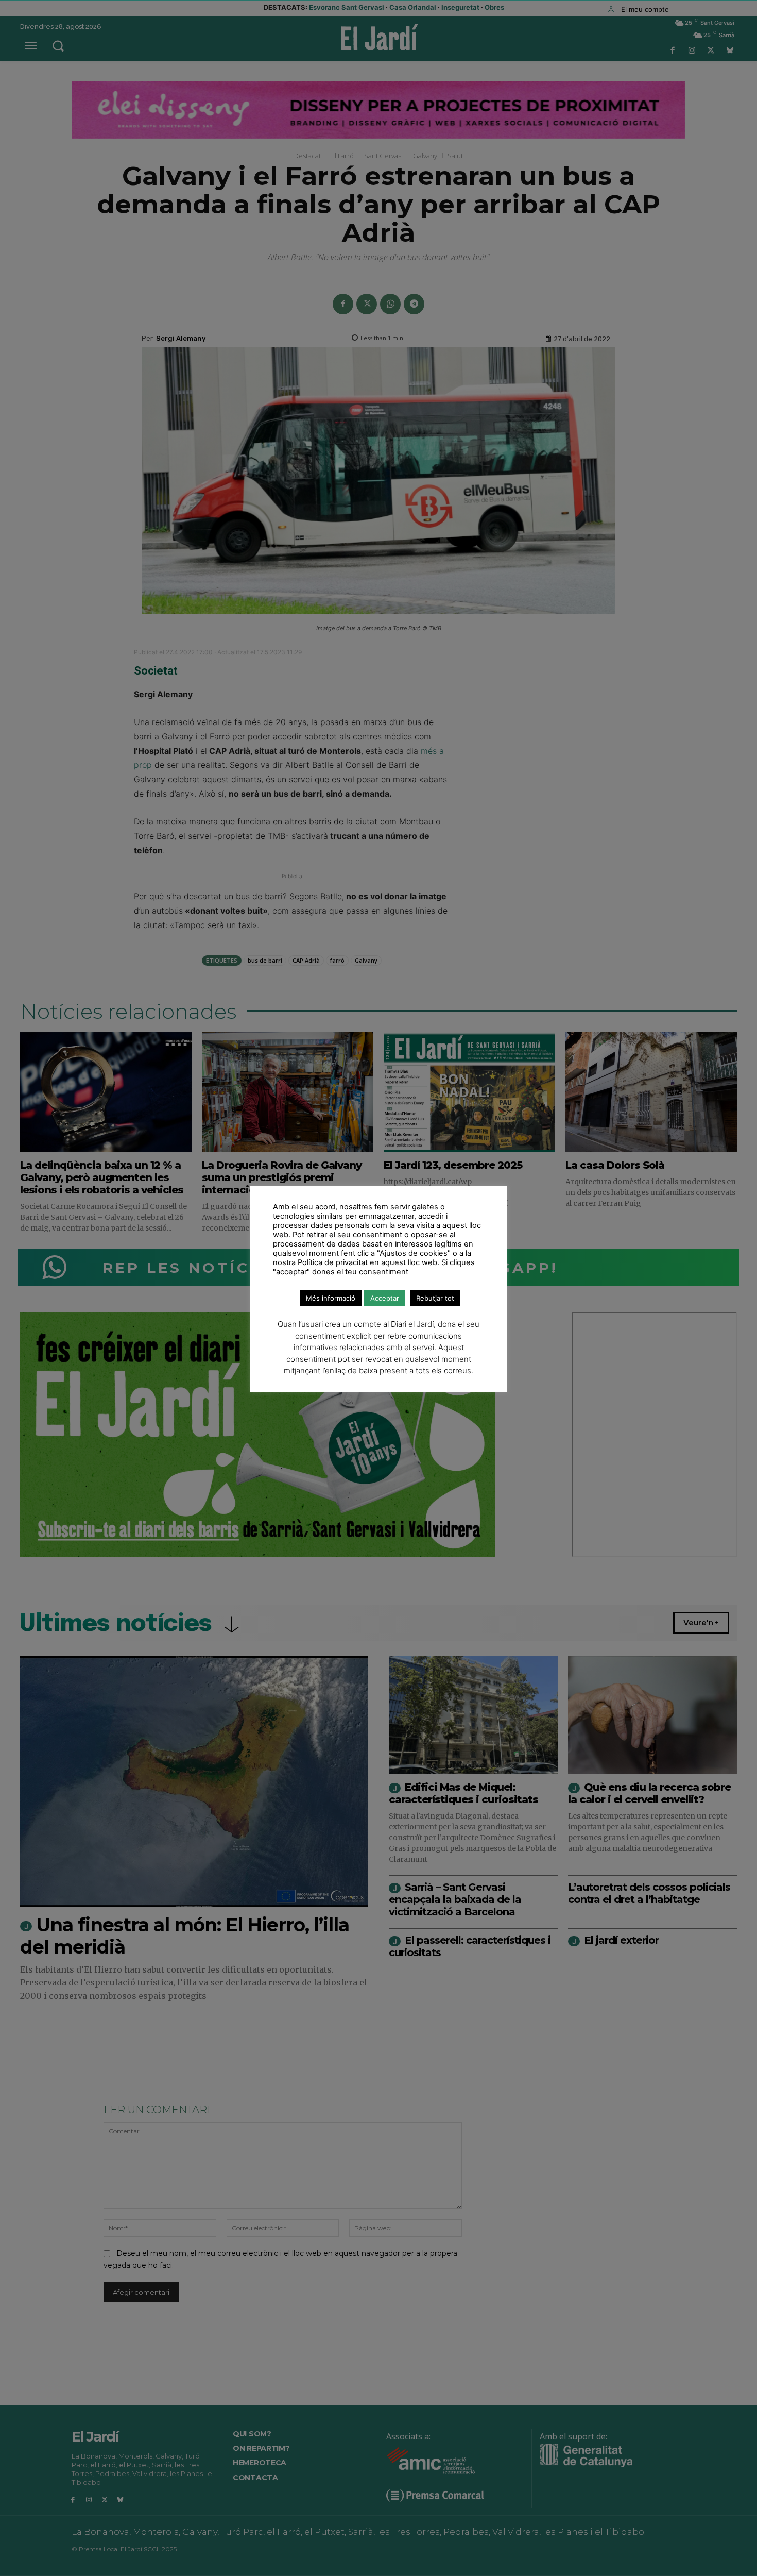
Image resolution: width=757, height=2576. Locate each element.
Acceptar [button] (385, 1298)
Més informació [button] (331, 1298)
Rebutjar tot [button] (435, 1298)
